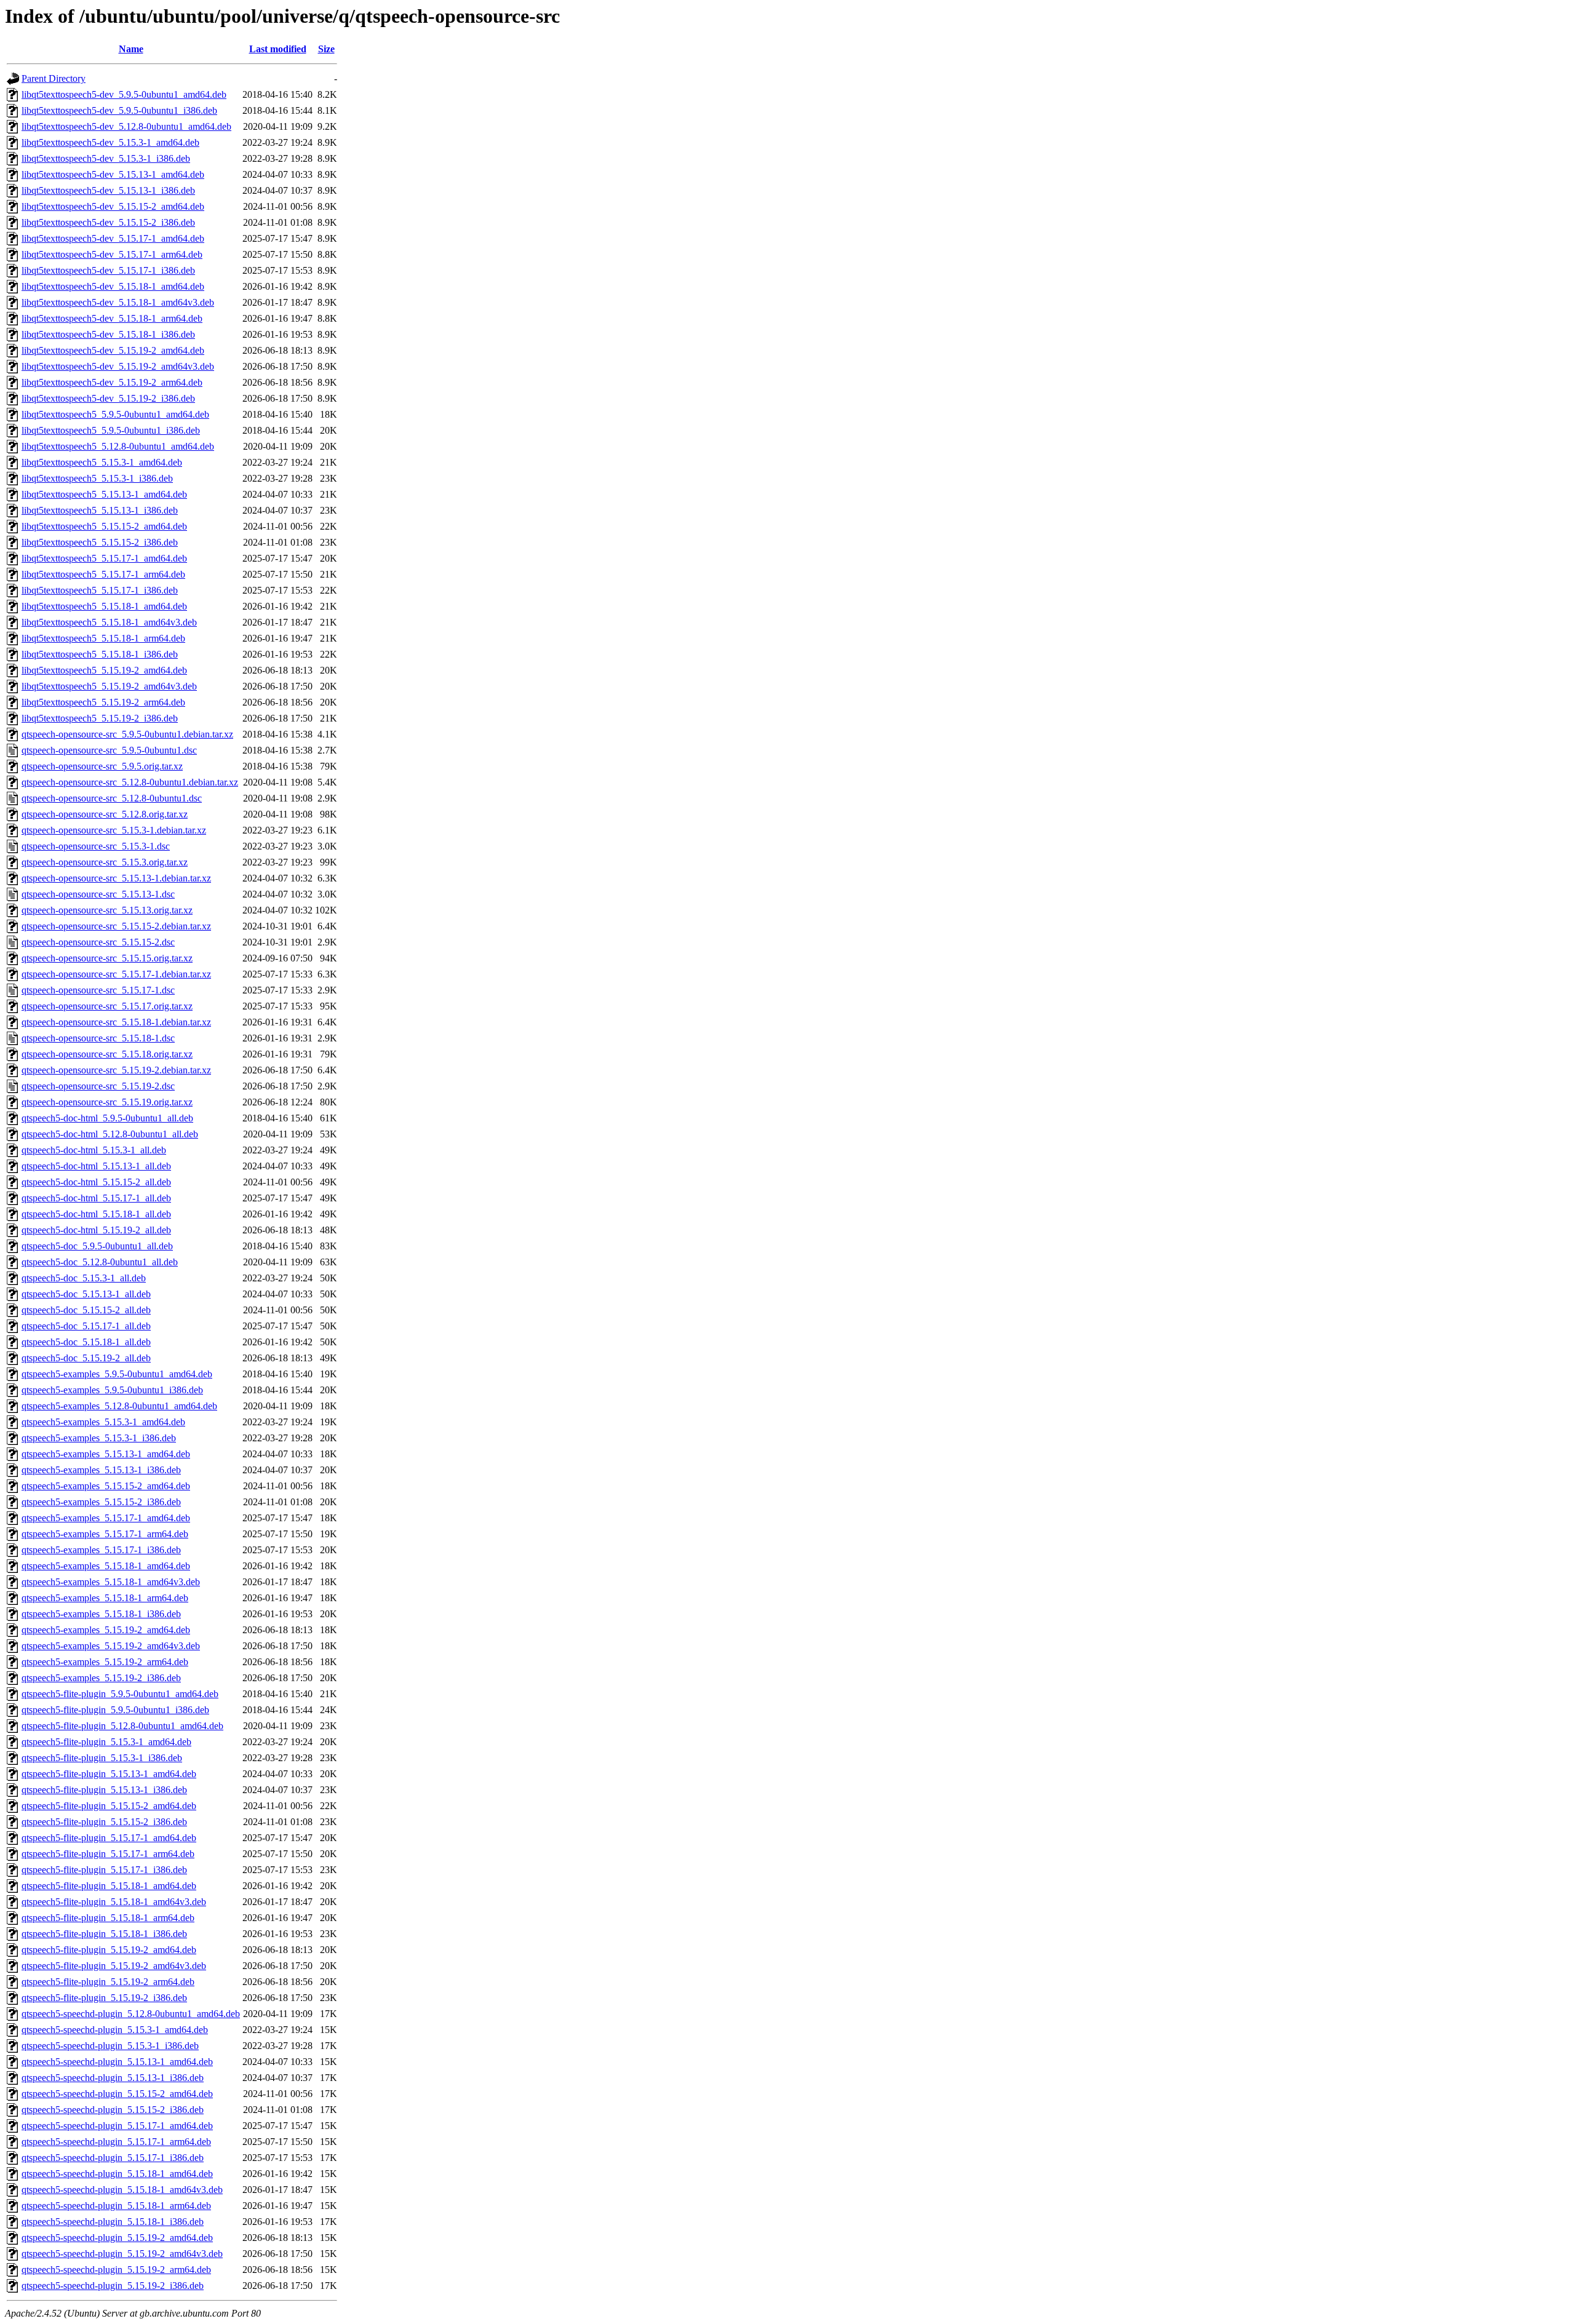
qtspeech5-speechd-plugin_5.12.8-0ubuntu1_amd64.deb (131, 2014)
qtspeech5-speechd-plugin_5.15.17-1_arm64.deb (116, 2142)
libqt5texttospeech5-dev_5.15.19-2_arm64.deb (112, 382)
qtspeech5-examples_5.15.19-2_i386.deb (101, 1678)
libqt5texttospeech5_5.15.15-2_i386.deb (100, 542)
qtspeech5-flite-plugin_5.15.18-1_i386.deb (104, 1934)
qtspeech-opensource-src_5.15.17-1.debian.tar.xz (116, 974)
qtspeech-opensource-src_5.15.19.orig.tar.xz (107, 1102)
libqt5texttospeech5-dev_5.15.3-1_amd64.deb (110, 142)
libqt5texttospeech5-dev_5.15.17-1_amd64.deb (113, 238)
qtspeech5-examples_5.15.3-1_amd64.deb (103, 1422)
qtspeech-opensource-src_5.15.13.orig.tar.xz (107, 910)
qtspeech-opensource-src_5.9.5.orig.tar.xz (102, 766)
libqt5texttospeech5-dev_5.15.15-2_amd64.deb (113, 206)
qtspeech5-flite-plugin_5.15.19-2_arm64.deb (108, 1982)
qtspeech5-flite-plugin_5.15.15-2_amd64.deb (109, 1806)
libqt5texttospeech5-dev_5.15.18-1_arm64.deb (112, 318)
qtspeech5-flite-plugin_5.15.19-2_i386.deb (104, 1998)
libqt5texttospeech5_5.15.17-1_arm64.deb (103, 574)
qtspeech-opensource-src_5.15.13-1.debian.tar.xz (116, 878)
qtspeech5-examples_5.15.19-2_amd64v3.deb (111, 1646)
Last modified (278, 49)
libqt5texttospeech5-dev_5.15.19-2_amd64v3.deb (118, 366)
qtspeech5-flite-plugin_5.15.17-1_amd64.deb (109, 1838)
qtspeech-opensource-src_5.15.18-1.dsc (98, 1038)
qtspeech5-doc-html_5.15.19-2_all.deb (96, 1230)
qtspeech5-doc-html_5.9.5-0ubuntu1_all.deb (107, 1118)
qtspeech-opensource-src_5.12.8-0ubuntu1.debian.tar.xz (130, 782)
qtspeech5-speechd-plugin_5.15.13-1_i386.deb (113, 2078)
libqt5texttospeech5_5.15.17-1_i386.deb (100, 590)
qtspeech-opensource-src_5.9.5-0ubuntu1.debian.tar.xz (127, 734)
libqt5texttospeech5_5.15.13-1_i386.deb (100, 510)
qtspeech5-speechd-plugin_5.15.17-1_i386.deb (113, 2158)
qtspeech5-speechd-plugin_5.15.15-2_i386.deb (113, 2110)
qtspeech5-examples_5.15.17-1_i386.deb (101, 1550)
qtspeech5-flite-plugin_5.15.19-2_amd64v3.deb (114, 1966)
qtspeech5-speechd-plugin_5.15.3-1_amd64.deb (115, 2030)
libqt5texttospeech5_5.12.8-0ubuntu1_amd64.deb (118, 446)
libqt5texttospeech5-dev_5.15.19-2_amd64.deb (113, 350)
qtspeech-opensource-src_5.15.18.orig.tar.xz (107, 1054)
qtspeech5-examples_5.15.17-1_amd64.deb (106, 1518)
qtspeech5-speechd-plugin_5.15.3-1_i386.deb (110, 2046)
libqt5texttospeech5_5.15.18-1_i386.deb (100, 654)
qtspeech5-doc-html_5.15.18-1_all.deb (96, 1214)
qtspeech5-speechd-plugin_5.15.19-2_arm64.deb (116, 2270)
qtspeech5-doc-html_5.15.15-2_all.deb (96, 1182)
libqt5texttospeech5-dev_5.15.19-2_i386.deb (108, 398)
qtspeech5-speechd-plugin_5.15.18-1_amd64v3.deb (122, 2190)
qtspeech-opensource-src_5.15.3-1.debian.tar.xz (114, 830)
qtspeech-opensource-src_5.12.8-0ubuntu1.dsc (112, 798)
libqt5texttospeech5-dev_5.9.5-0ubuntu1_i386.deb (119, 110)
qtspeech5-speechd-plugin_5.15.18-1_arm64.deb (116, 2206)
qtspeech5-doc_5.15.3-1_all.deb (84, 1278)
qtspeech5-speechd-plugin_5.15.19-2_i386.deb (113, 2286)
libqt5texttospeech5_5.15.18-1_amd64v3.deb (109, 622)
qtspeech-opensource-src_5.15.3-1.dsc (96, 846)
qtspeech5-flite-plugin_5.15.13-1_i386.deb (104, 1790)
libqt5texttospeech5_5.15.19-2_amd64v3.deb (109, 686)
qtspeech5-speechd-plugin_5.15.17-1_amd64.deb (117, 2126)
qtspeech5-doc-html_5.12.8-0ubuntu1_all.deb (110, 1134)
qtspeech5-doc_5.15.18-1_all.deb (86, 1342)
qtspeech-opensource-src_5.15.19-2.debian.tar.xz (116, 1070)
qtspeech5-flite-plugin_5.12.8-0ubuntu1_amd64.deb (122, 1726)
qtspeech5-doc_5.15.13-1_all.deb (86, 1294)
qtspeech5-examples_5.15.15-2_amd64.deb (106, 1486)
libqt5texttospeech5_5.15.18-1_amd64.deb (104, 606)
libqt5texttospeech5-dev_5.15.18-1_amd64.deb (113, 286)
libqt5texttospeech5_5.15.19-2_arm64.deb (103, 702)
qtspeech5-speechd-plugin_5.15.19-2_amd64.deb (117, 2238)
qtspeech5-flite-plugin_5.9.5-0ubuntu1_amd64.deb (120, 1694)
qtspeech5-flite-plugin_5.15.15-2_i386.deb (104, 1822)
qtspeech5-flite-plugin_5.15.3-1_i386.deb (102, 1758)
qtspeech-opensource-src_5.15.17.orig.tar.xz (107, 1006)
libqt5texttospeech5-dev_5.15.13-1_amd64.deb (113, 174)
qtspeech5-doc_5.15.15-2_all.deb (86, 1310)
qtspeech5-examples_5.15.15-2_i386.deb (101, 1502)
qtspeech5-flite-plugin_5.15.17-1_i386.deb (104, 1870)
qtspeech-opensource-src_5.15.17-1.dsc (98, 990)
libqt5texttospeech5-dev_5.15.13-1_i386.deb (108, 190)
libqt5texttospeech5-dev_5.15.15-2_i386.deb (108, 222)
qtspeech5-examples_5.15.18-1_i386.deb (101, 1614)
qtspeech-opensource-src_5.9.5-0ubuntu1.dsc (109, 750)
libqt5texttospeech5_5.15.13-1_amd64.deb (104, 494)
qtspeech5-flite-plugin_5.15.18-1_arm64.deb (108, 1918)
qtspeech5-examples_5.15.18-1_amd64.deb (106, 1566)
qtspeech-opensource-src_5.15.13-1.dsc (98, 894)
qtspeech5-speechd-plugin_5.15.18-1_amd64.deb (117, 2174)
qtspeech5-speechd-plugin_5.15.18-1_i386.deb (113, 2222)
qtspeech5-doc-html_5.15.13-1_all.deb (96, 1166)
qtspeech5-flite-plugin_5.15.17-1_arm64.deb (108, 1854)
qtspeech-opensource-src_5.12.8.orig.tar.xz (105, 814)
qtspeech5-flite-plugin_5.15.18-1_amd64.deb (109, 1886)
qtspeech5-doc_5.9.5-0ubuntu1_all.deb (97, 1246)
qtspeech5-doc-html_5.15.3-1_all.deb (94, 1150)
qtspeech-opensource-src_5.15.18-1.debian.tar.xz (116, 1022)
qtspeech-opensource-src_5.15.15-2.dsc (98, 942)
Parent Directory (54, 78)
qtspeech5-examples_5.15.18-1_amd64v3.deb (111, 1582)
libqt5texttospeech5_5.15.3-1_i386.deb (97, 478)
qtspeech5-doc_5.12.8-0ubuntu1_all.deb (100, 1262)
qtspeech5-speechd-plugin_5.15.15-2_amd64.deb (117, 2094)
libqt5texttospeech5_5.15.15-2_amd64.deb (104, 526)
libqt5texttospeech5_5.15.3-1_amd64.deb (102, 462)
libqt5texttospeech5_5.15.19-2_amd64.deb (104, 670)
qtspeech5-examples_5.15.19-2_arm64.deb (105, 1662)
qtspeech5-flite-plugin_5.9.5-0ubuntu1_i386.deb (115, 1710)
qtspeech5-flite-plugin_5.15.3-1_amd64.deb (106, 1742)
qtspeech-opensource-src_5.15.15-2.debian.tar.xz (116, 926)
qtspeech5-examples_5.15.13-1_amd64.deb (106, 1454)
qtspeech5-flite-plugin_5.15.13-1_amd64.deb (109, 1774)
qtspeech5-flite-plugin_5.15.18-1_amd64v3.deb (114, 1902)
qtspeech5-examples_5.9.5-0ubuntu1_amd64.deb (117, 1374)
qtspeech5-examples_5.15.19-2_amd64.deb (106, 1630)
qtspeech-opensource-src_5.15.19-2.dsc (98, 1086)
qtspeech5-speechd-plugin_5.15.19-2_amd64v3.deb (122, 2254)
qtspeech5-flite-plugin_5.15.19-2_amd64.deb (109, 1950)
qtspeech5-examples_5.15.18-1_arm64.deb (105, 1598)
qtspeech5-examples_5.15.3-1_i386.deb (99, 1438)
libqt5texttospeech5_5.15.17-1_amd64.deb (104, 558)
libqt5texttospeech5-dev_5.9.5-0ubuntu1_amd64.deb (124, 94)
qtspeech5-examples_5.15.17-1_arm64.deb (105, 1534)
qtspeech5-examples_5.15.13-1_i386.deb (101, 1470)
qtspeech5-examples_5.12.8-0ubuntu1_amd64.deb (119, 1406)
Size (326, 49)
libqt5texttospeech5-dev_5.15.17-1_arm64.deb (112, 254)
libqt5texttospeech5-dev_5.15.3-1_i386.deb (106, 158)
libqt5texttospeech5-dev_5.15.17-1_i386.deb (108, 270)
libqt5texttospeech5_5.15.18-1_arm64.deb (103, 638)
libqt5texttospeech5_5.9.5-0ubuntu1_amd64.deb (115, 414)
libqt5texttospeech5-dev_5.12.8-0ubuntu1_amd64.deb (126, 126)
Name (131, 49)
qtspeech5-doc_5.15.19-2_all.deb (86, 1358)
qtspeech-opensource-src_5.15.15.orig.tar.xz (107, 958)
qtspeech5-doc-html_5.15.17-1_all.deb (96, 1198)
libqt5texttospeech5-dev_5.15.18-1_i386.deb (108, 334)
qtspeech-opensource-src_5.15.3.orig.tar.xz (105, 862)
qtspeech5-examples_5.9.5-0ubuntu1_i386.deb (112, 1390)
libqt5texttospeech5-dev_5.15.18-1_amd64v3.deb (118, 302)
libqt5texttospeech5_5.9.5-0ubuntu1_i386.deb (111, 430)
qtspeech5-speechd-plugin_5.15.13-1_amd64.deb (117, 2062)
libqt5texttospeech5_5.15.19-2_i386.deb (100, 718)
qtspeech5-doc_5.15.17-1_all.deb (86, 1326)
